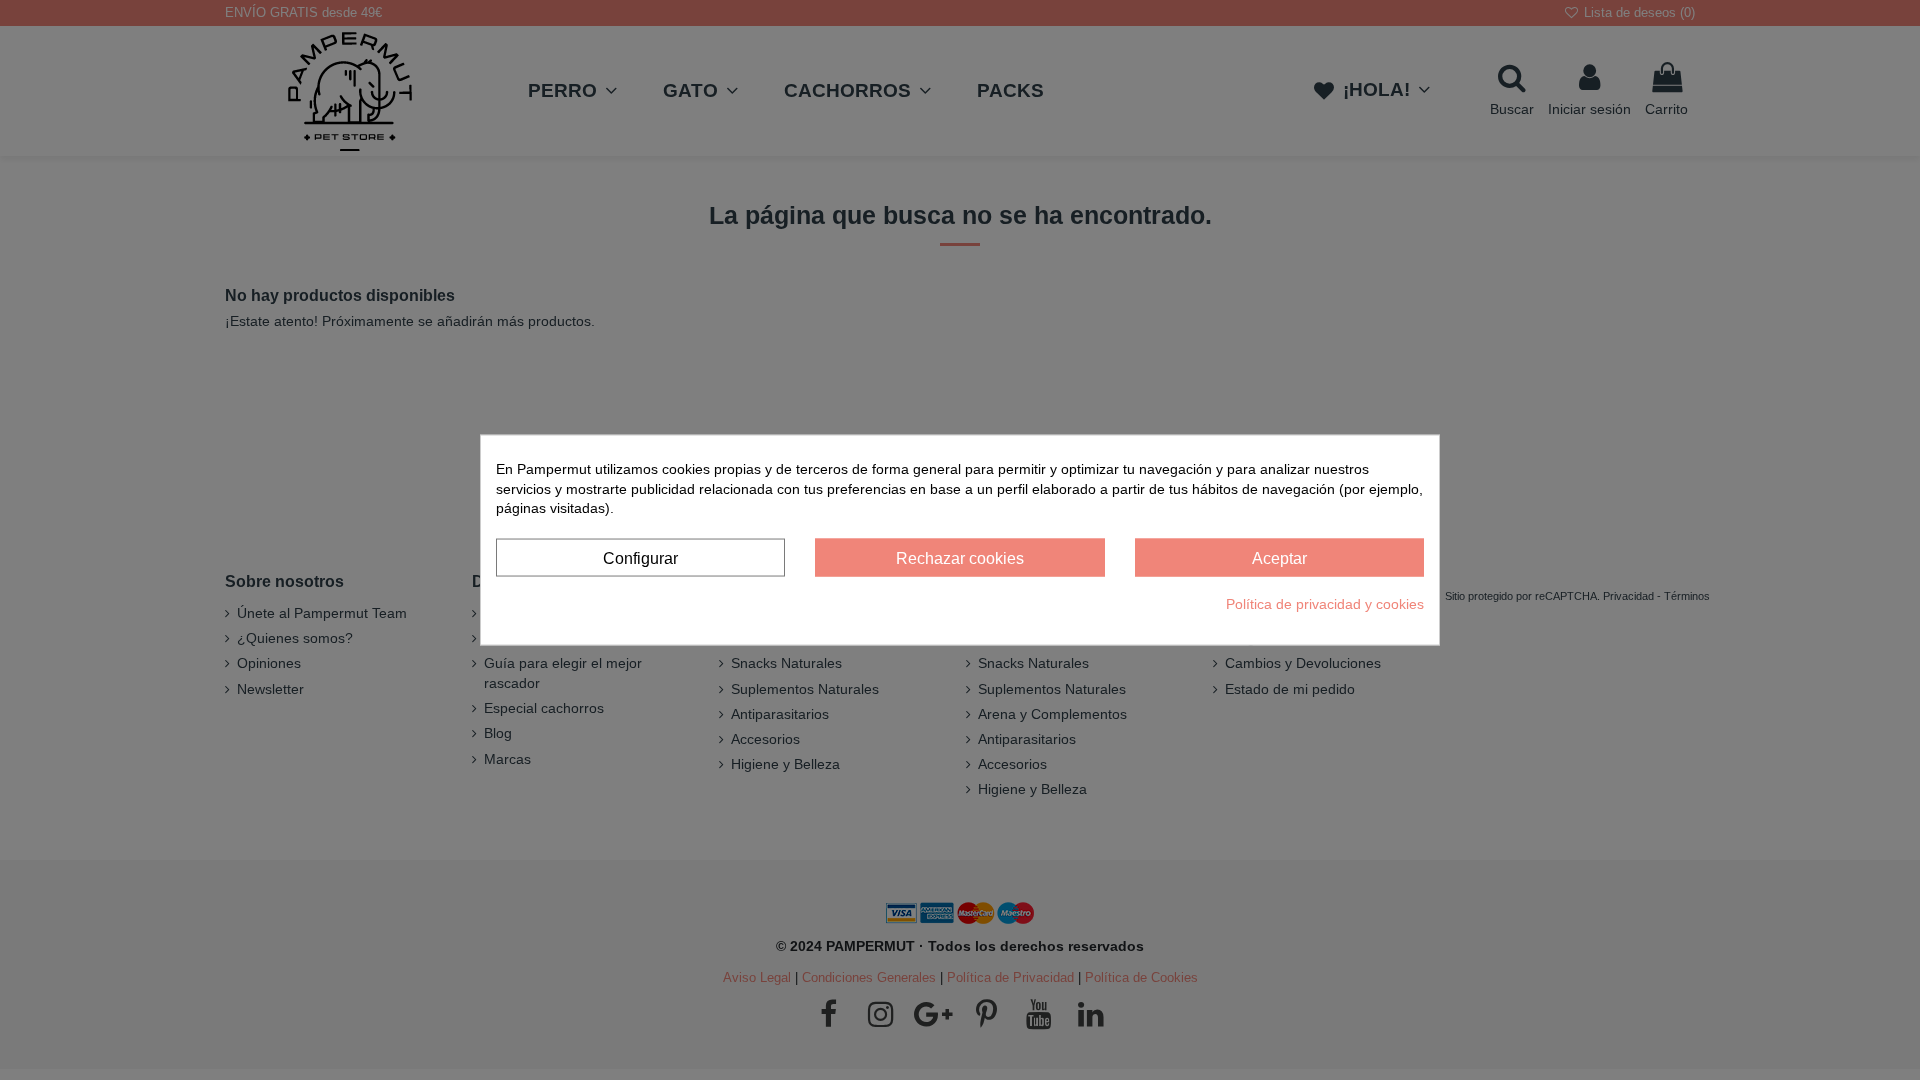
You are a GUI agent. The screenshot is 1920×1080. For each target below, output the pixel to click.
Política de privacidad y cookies (1325, 604)
